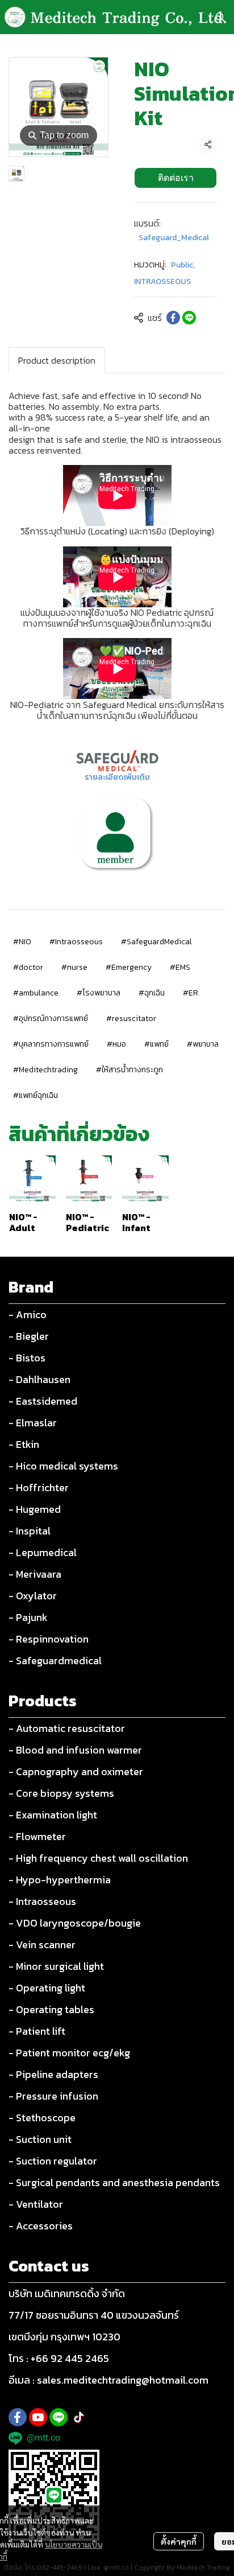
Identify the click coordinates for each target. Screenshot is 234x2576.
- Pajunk (28, 1617)
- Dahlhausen (39, 1379)
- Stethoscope (42, 2118)
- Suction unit (40, 2139)
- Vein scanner (42, 1945)
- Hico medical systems (63, 1466)
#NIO (22, 942)
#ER (191, 993)
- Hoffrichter (39, 1487)
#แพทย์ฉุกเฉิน (35, 1095)
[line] (58, 2417)
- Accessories (41, 2226)
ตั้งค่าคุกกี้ (179, 2541)
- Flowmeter (37, 1836)
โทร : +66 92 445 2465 (59, 2358)
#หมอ (116, 1044)
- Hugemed (35, 1509)
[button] (220, 17)
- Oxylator (33, 1596)
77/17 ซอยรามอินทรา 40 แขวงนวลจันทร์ (94, 2315)
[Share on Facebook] (173, 318)
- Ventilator (36, 2204)
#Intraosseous (76, 942)
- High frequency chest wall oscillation (98, 1858)
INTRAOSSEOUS (162, 281)
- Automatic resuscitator (67, 1728)
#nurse (74, 967)
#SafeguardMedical (156, 942)
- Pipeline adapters (53, 2074)
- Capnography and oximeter (76, 1771)
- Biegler (29, 1336)
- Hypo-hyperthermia (60, 1880)
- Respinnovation (49, 1639)
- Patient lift (37, 2031)
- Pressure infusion (53, 2096)
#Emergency (129, 967)
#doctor (28, 967)
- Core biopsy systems (61, 1793)
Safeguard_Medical (174, 238)
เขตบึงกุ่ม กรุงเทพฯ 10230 (64, 2337)
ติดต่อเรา (176, 178)
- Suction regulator (53, 2161)
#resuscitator (131, 1019)
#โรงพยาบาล (99, 993)
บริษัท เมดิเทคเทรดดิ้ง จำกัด (67, 2293)
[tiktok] (79, 2417)
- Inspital (30, 1531)
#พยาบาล (203, 1044)
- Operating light (47, 1988)
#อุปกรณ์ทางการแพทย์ (51, 1019)
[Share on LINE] (189, 318)
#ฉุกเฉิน (152, 993)
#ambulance (36, 993)
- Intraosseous (42, 1901)
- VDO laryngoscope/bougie (75, 1923)
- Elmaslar (33, 1423)
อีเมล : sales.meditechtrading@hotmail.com (108, 2380)
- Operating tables (51, 2009)
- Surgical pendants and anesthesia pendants (114, 2182)
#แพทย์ (156, 1044)
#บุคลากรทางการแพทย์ (51, 1044)
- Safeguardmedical (55, 1661)
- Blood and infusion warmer (75, 1750)
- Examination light (53, 1815)
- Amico (28, 1314)
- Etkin (24, 1444)
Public (183, 265)
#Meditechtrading (45, 1070)
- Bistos (27, 1358)
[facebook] (18, 2417)
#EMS (180, 967)
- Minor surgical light (56, 1966)
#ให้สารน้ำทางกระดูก (129, 1070)
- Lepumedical (43, 1552)
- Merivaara (35, 1574)
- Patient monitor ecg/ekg (69, 2053)
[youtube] (38, 2417)
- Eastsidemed (43, 1401)
